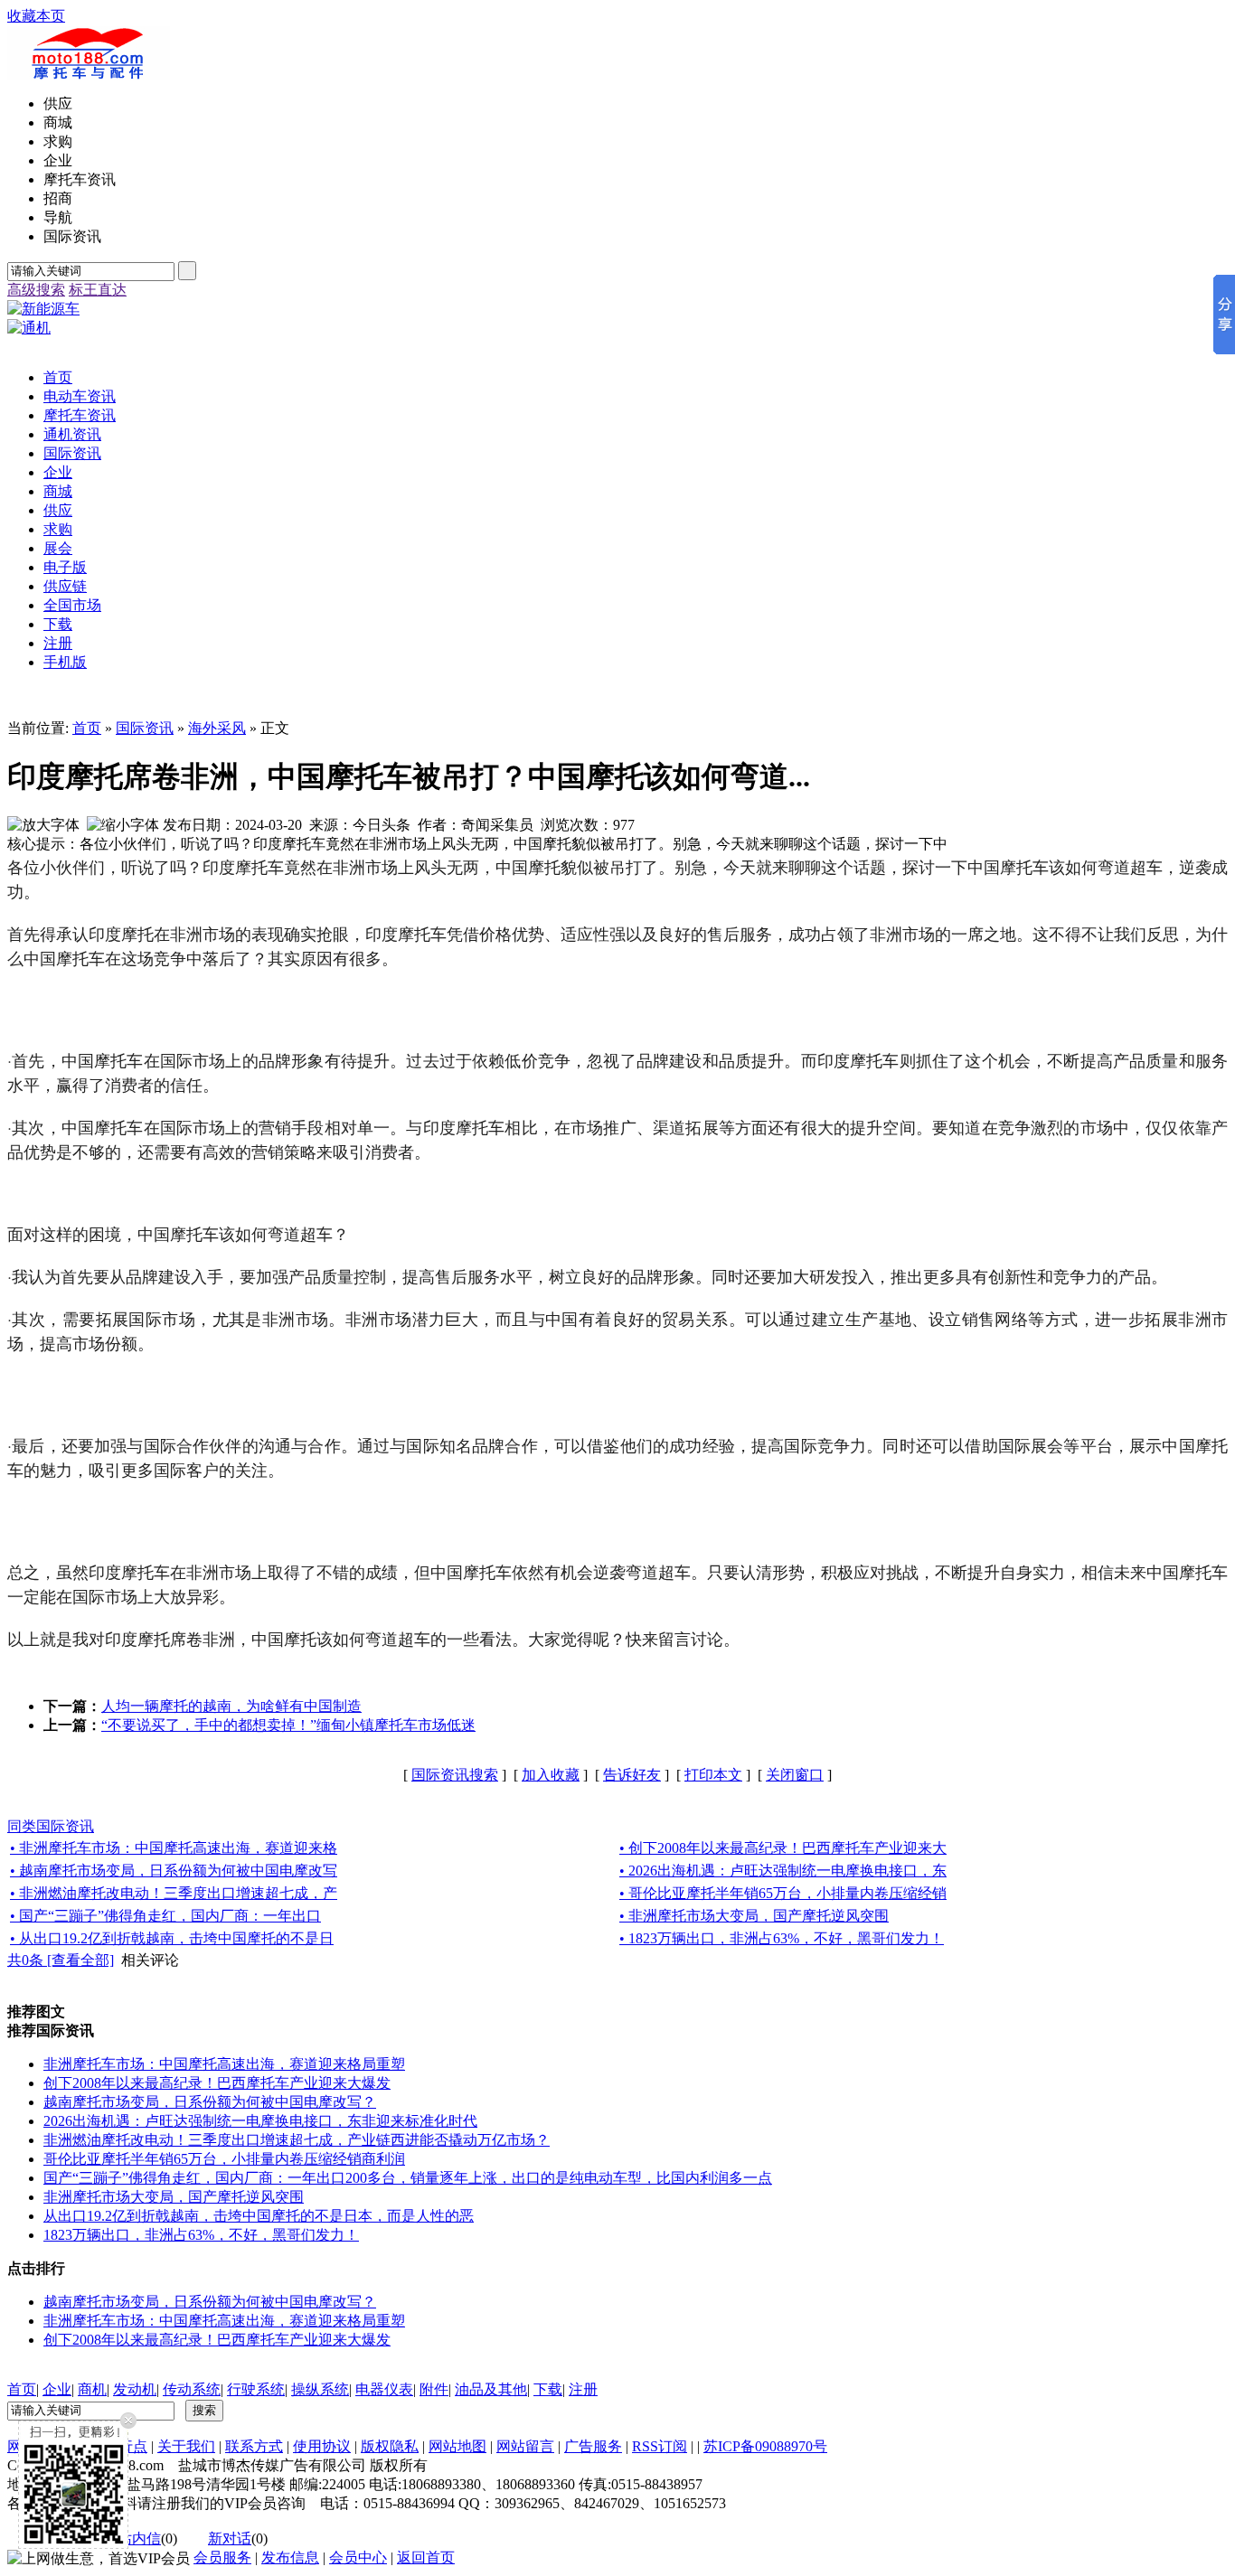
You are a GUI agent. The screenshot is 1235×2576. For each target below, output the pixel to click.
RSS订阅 (660, 2446)
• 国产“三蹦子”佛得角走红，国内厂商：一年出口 (165, 1916)
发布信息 (290, 2557)
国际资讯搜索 (455, 1775)
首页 (87, 728)
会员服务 (222, 2557)
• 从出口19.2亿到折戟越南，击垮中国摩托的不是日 (172, 1938)
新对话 (230, 2538)
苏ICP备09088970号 (765, 2446)
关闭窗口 (795, 1775)
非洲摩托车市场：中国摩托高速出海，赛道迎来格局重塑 (224, 2064)
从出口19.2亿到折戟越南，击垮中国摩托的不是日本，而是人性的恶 (259, 2216)
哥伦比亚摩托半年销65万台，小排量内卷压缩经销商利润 (224, 2159)
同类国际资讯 (51, 1826)
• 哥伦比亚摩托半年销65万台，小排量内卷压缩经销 (783, 1893)
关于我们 (186, 2446)
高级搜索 (36, 290)
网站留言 (525, 2446)
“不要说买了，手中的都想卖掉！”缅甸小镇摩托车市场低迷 (288, 1725)
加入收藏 (551, 1775)
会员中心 (358, 2557)
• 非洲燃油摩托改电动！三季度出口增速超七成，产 (174, 1893)
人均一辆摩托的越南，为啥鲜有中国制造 (231, 1706)
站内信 (139, 2538)
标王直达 (98, 290)
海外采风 (217, 728)
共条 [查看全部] (61, 1960)
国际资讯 (145, 728)
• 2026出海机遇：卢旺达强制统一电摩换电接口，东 (783, 1871)
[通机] (29, 328)
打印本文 (713, 1775)
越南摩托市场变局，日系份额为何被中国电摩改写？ (210, 2102)
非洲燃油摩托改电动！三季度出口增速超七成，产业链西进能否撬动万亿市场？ (297, 2140)
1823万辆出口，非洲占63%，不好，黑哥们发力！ (201, 2235)
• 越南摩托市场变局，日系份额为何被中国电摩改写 (174, 1871)
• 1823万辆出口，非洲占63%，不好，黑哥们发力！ (782, 1938)
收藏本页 (36, 16)
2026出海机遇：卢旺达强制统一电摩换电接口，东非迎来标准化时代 (260, 2121)
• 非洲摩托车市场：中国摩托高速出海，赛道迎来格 (174, 1848)
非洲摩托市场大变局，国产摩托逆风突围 (174, 2197)
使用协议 (322, 2446)
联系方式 (254, 2446)
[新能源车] (43, 309)
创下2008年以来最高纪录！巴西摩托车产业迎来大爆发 (217, 2083)
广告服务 (593, 2446)
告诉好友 (632, 1775)
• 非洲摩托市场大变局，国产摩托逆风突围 (754, 1916)
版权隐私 (390, 2446)
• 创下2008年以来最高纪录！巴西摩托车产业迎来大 (783, 1848)
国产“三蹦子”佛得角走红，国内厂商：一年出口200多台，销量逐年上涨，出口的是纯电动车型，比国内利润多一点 (408, 2178)
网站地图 (457, 2446)
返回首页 (426, 2557)
